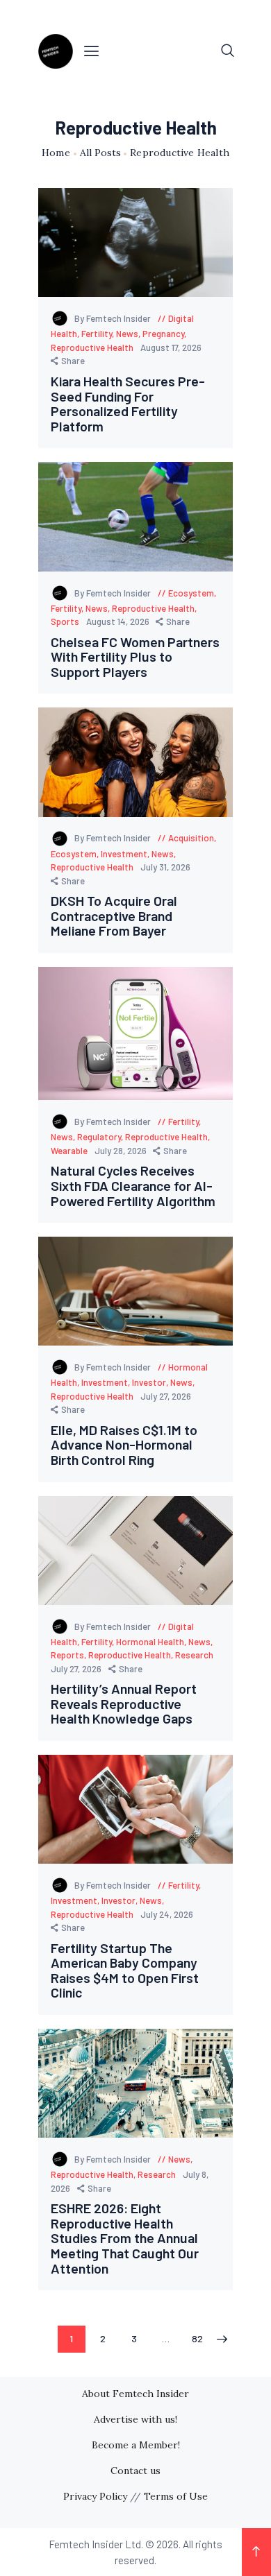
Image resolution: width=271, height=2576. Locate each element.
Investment (124, 854)
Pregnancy (163, 334)
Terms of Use (176, 2496)
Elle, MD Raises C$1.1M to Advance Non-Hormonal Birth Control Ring (124, 1445)
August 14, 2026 (119, 621)
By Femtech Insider (114, 318)
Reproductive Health (92, 347)
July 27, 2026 (166, 1396)
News (127, 334)
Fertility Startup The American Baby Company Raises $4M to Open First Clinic (125, 1970)
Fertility (97, 334)
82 (202, 2338)
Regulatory (99, 1137)
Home (56, 153)
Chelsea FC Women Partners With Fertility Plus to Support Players (135, 657)
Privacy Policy (95, 2496)
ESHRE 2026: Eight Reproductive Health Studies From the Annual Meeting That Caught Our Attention (125, 2238)
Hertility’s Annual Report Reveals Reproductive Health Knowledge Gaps (124, 1704)
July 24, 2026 (167, 1914)
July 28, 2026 (122, 1151)
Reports (67, 1655)
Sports (65, 621)
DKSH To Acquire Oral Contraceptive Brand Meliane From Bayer (114, 916)
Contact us (135, 2471)
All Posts (100, 153)
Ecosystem (191, 593)
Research (194, 1655)
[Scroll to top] (256, 2552)
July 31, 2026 (165, 867)
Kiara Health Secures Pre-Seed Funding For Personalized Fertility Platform (128, 404)
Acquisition (191, 838)
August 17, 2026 (171, 347)
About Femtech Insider (135, 2394)
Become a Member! (136, 2445)
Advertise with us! (135, 2419)
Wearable (69, 1151)
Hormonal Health (150, 1642)
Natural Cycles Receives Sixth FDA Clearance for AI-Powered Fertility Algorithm (133, 1186)
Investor (149, 1382)
